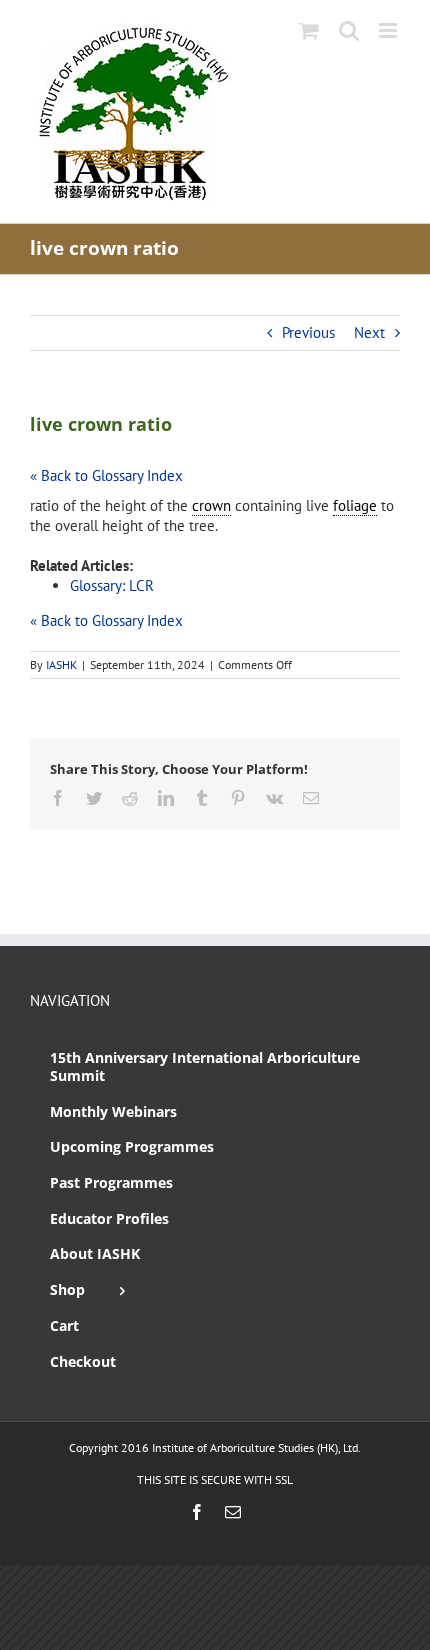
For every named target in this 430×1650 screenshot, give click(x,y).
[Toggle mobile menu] (389, 30)
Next (369, 332)
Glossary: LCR (112, 585)
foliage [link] (355, 505)
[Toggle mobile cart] (309, 30)
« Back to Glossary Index (106, 475)
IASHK (61, 664)
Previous (308, 332)
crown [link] (211, 505)
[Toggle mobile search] (349, 30)
